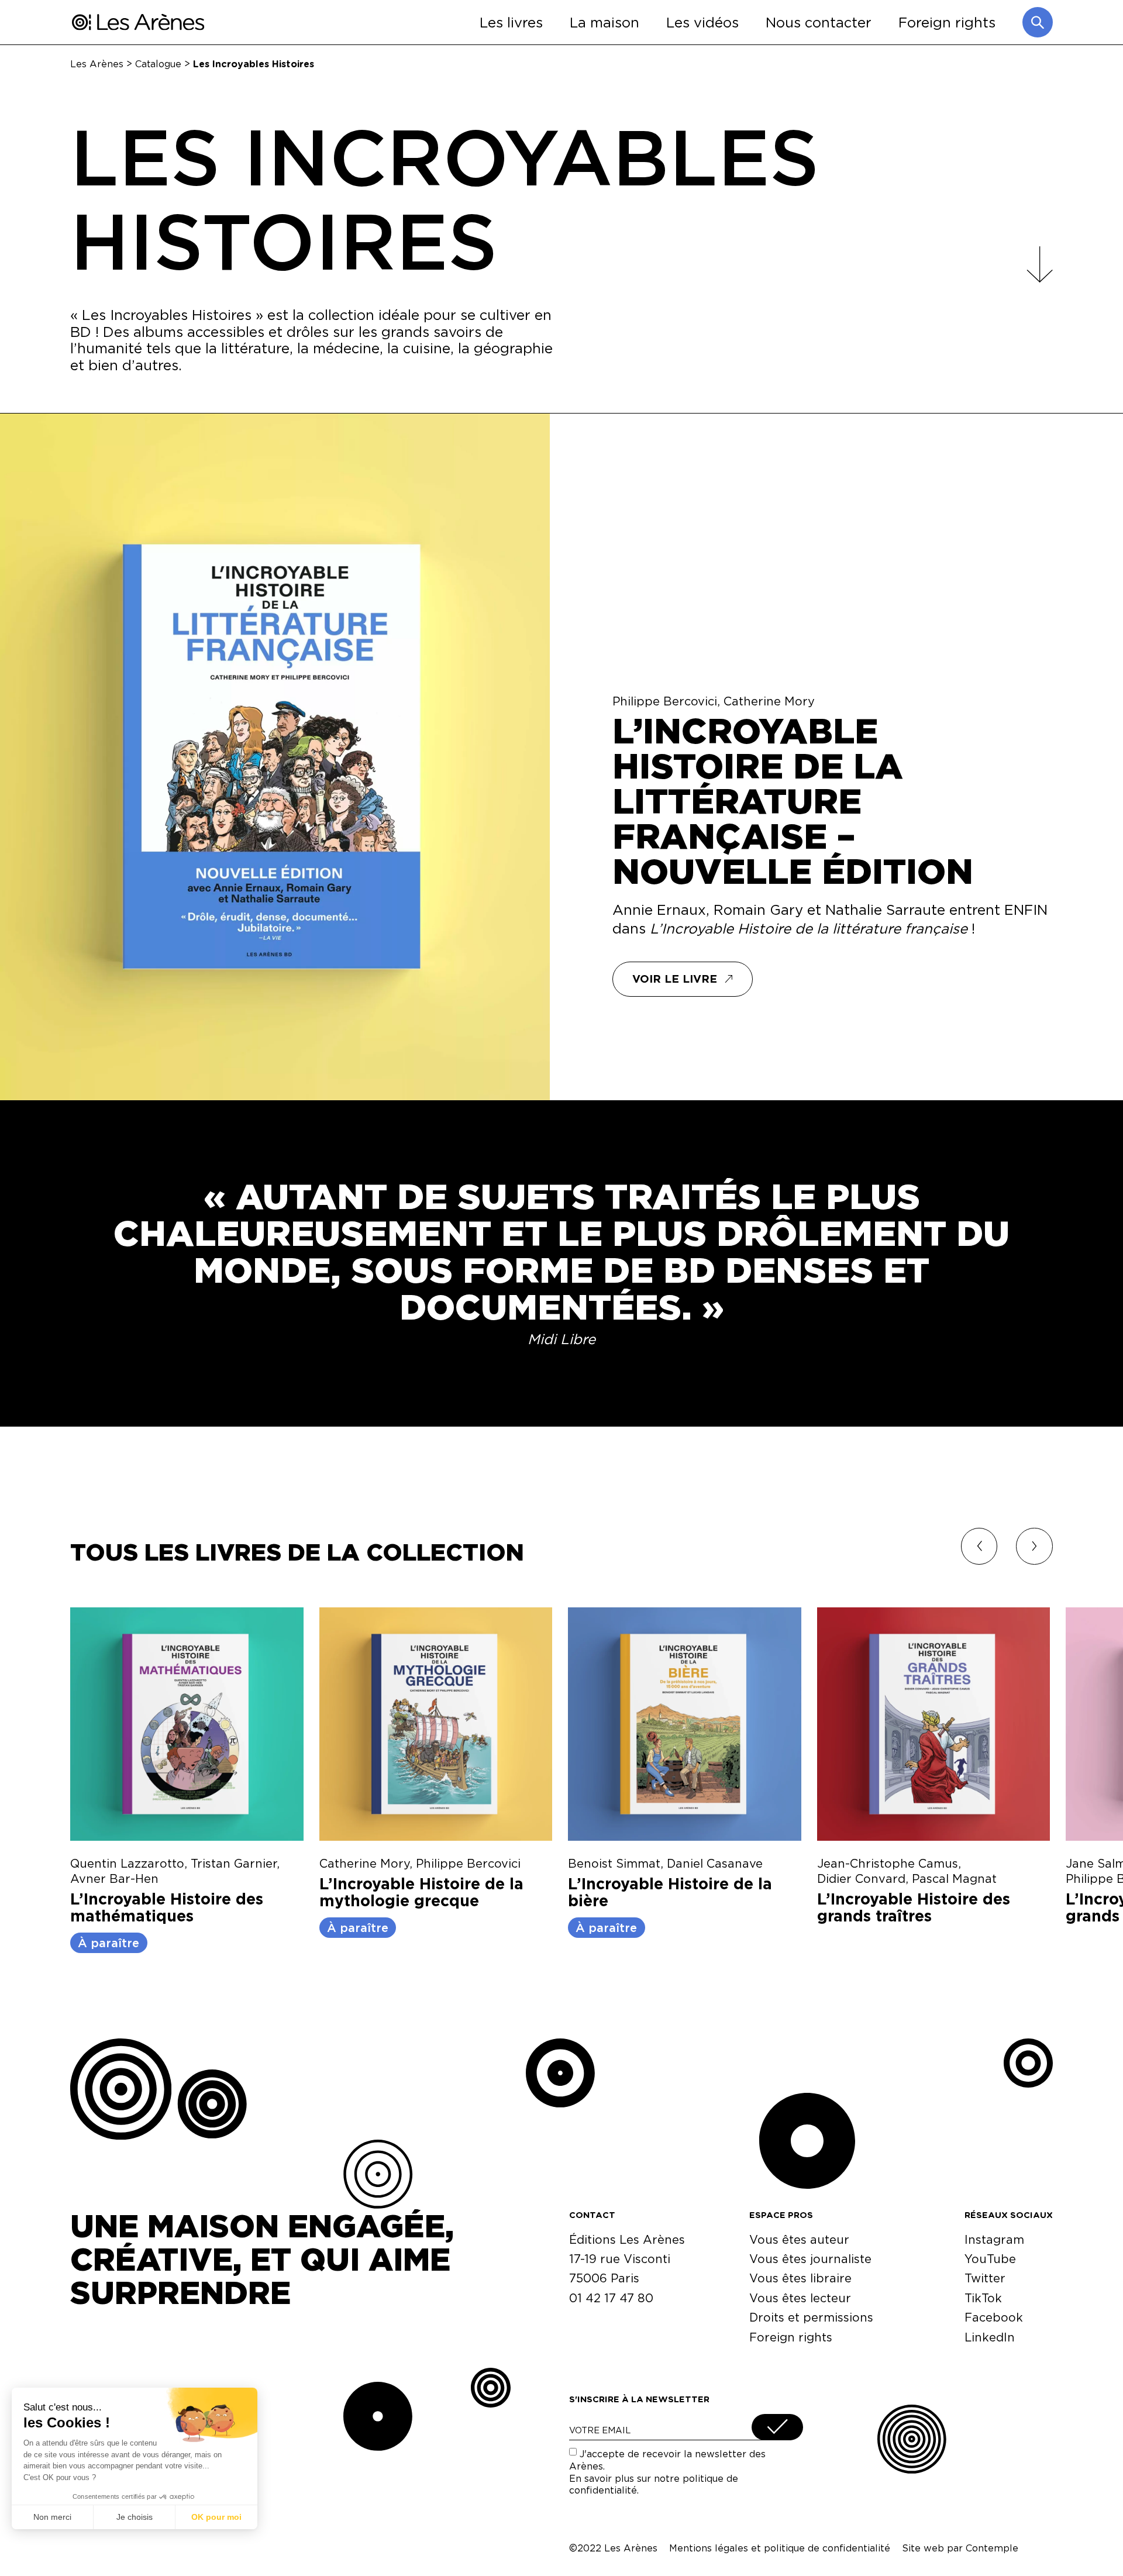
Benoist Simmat (614, 1863)
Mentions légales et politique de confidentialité (780, 2548)
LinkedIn (990, 2337)
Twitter (985, 2278)
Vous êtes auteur (799, 2239)
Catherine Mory (769, 701)
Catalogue (158, 63)
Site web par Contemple (960, 2548)
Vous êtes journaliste (810, 2259)
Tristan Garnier (234, 1863)
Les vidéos (702, 22)
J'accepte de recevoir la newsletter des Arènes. (667, 2472)
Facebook (994, 2317)
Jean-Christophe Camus (888, 1863)
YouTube (990, 2259)
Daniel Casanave (715, 1863)
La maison (604, 22)
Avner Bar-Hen (114, 1878)
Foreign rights (947, 22)
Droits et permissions (811, 2317)
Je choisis (135, 2517)
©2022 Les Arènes (613, 2548)
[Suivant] (1034, 1546)
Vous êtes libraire (800, 2278)
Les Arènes (97, 63)
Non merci (52, 2517)
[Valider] (777, 2427)
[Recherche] (1038, 22)
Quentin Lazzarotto (127, 1863)
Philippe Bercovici (665, 701)
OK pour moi (216, 2517)
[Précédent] (979, 1546)
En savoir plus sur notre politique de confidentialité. (654, 2484)
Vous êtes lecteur (800, 2298)
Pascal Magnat (954, 1878)
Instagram (994, 2239)
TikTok (983, 2298)
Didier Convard (861, 1878)
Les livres (511, 22)
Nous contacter (819, 22)
